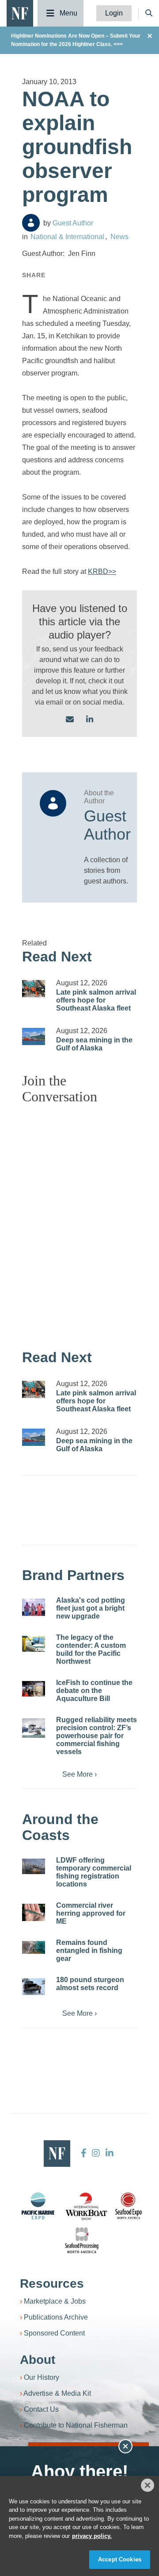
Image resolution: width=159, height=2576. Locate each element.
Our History (42, 2377)
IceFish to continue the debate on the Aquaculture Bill (94, 1691)
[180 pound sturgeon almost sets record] (34, 1987)
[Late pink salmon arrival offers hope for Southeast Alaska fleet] (34, 989)
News (119, 237)
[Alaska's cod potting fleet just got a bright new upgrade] (34, 1607)
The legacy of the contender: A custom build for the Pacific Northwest (91, 1649)
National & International (67, 237)
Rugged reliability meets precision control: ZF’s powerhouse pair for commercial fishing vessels (97, 1736)
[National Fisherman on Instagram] (96, 2153)
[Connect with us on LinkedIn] (90, 720)
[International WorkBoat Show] (87, 2206)
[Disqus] (79, 1222)
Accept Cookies (120, 2559)
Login (114, 13)
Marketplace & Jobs (55, 2301)
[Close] (148, 2485)
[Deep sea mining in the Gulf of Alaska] (34, 1036)
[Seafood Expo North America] (129, 2206)
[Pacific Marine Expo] (38, 2206)
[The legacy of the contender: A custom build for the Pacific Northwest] (34, 1644)
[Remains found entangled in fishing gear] (34, 1947)
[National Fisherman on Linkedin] (108, 2153)
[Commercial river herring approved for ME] (34, 1912)
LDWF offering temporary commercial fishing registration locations (94, 1872)
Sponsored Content (54, 2333)
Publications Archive (56, 2317)
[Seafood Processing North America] (82, 2241)
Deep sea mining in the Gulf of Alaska (94, 1044)
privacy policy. (92, 2536)
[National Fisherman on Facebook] (84, 2153)
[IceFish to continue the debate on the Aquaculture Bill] (34, 1689)
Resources (52, 2284)
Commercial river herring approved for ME (91, 1913)
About (38, 2360)
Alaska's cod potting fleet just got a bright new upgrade (91, 1608)
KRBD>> (102, 571)
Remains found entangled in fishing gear (89, 1950)
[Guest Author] (31, 223)
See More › (79, 1774)
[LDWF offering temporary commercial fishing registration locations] (34, 1866)
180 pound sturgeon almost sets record (90, 1984)
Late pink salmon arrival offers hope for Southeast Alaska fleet (96, 1000)
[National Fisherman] (20, 13)
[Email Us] (70, 720)
